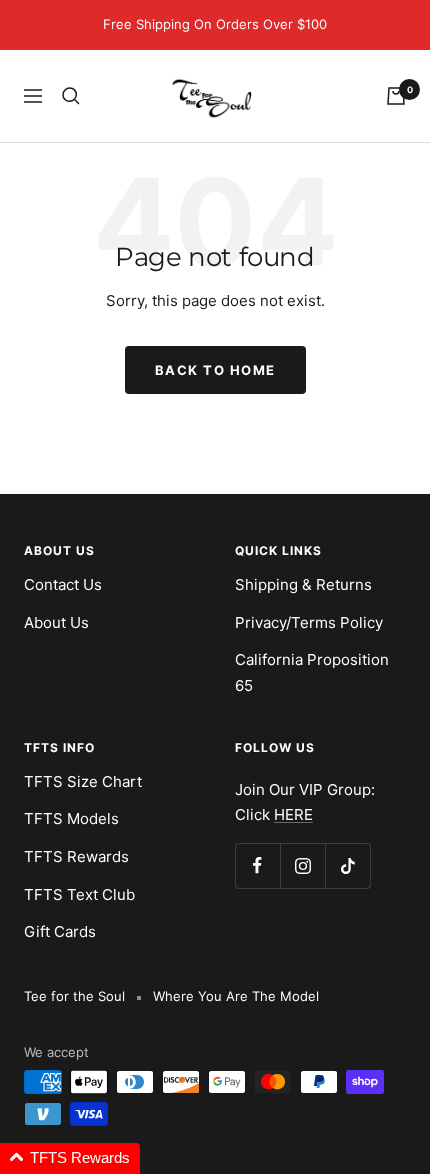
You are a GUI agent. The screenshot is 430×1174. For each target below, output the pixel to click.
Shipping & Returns (303, 584)
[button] (70, 1158)
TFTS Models (71, 818)
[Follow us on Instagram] (302, 865)
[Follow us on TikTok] (347, 865)
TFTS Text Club (79, 894)
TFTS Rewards (76, 856)
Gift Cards (60, 931)
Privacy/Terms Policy (309, 622)
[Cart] (396, 96)
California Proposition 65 (312, 672)
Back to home (215, 370)
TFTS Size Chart (83, 781)
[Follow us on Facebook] (257, 865)
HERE (293, 814)
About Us (56, 622)
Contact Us (63, 584)
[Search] (71, 96)
